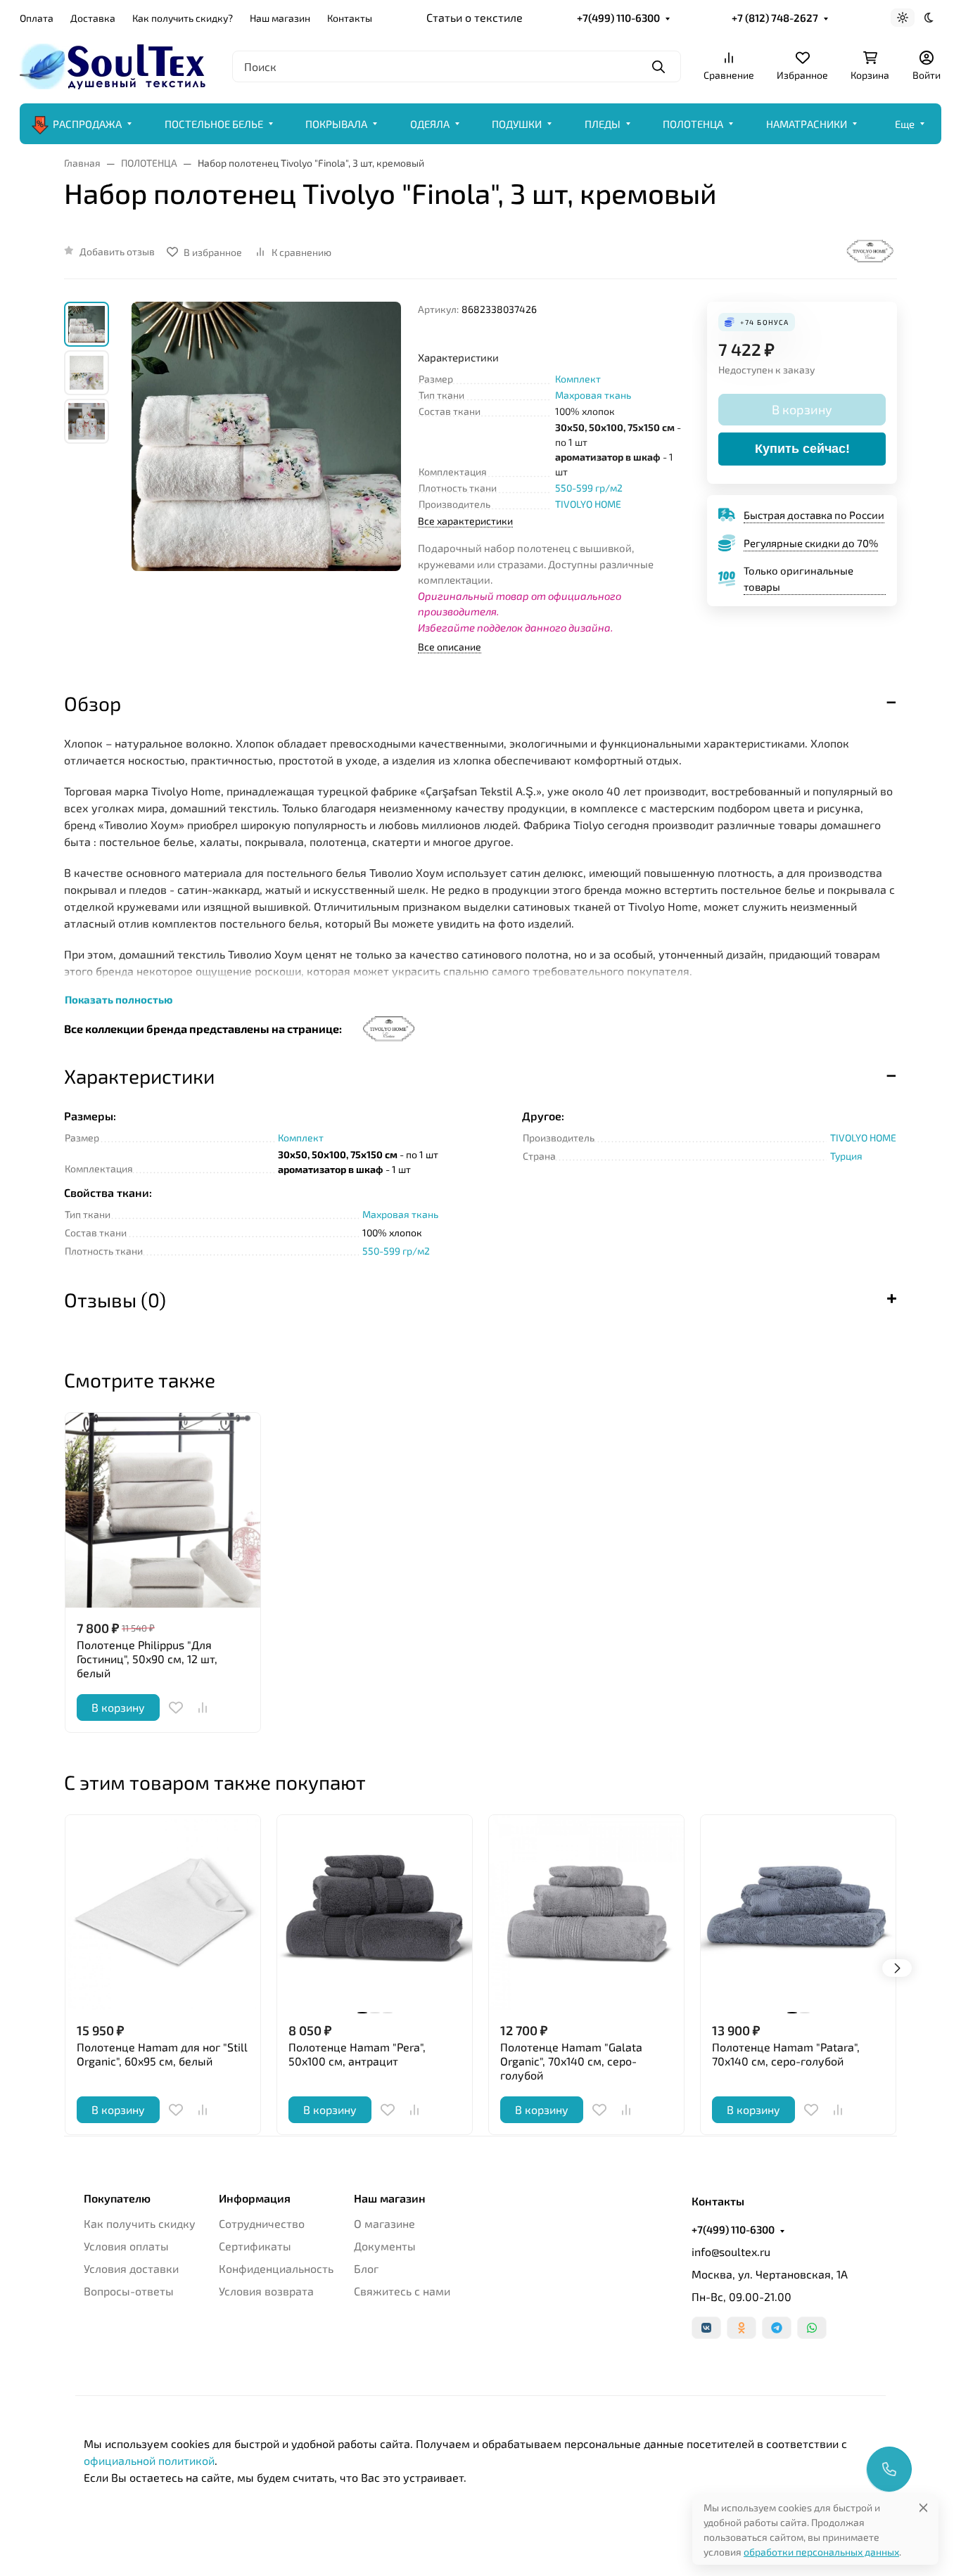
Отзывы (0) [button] (115, 1300)
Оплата (37, 18)
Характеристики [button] (139, 1076)
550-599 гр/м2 (589, 488)
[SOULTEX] (115, 64)
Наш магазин (280, 18)
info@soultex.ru (731, 2251)
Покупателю (117, 2198)
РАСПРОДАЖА (87, 124)
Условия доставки (131, 2268)
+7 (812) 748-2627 (775, 18)
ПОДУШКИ (517, 124)
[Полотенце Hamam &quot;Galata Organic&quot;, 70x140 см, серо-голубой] (586, 1912)
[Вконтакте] (706, 2328)
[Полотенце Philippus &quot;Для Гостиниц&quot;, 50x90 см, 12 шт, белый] (163, 1510)
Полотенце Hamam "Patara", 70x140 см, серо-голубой (786, 2054)
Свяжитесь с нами (402, 2291)
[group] (266, 470)
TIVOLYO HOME (588, 504)
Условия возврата (266, 2291)
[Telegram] (777, 2328)
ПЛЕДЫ (603, 124)
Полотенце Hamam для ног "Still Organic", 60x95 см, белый (162, 2054)
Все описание (450, 647)
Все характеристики (465, 521)
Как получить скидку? (183, 18)
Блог (366, 2268)
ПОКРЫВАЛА (336, 124)
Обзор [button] (93, 703)
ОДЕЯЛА (430, 124)
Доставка (93, 18)
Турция (846, 1156)
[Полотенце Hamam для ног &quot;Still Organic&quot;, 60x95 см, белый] (163, 1912)
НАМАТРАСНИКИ (807, 124)
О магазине (384, 2223)
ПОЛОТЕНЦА (693, 124)
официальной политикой (149, 2460)
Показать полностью (119, 999)
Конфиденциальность (276, 2268)
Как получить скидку (140, 2223)
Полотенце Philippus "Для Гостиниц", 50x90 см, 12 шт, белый (147, 1659)
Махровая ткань (593, 395)
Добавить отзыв (117, 251)
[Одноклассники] (742, 2328)
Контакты (350, 18)
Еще (905, 124)
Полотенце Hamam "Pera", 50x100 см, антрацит (357, 2054)
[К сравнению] (203, 1707)
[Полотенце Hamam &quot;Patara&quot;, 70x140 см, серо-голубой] (798, 1912)
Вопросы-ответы (129, 2291)
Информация (255, 2198)
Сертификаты (255, 2246)
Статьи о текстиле (475, 17)
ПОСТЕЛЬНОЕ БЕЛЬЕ (214, 124)
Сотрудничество (262, 2223)
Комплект (578, 379)
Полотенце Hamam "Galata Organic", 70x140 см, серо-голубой (571, 2061)
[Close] (923, 2507)
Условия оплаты (126, 2246)
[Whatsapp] (812, 2328)
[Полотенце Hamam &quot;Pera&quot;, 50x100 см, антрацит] (375, 1912)
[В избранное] (176, 1707)
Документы (385, 2246)
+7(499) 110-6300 (618, 18)
